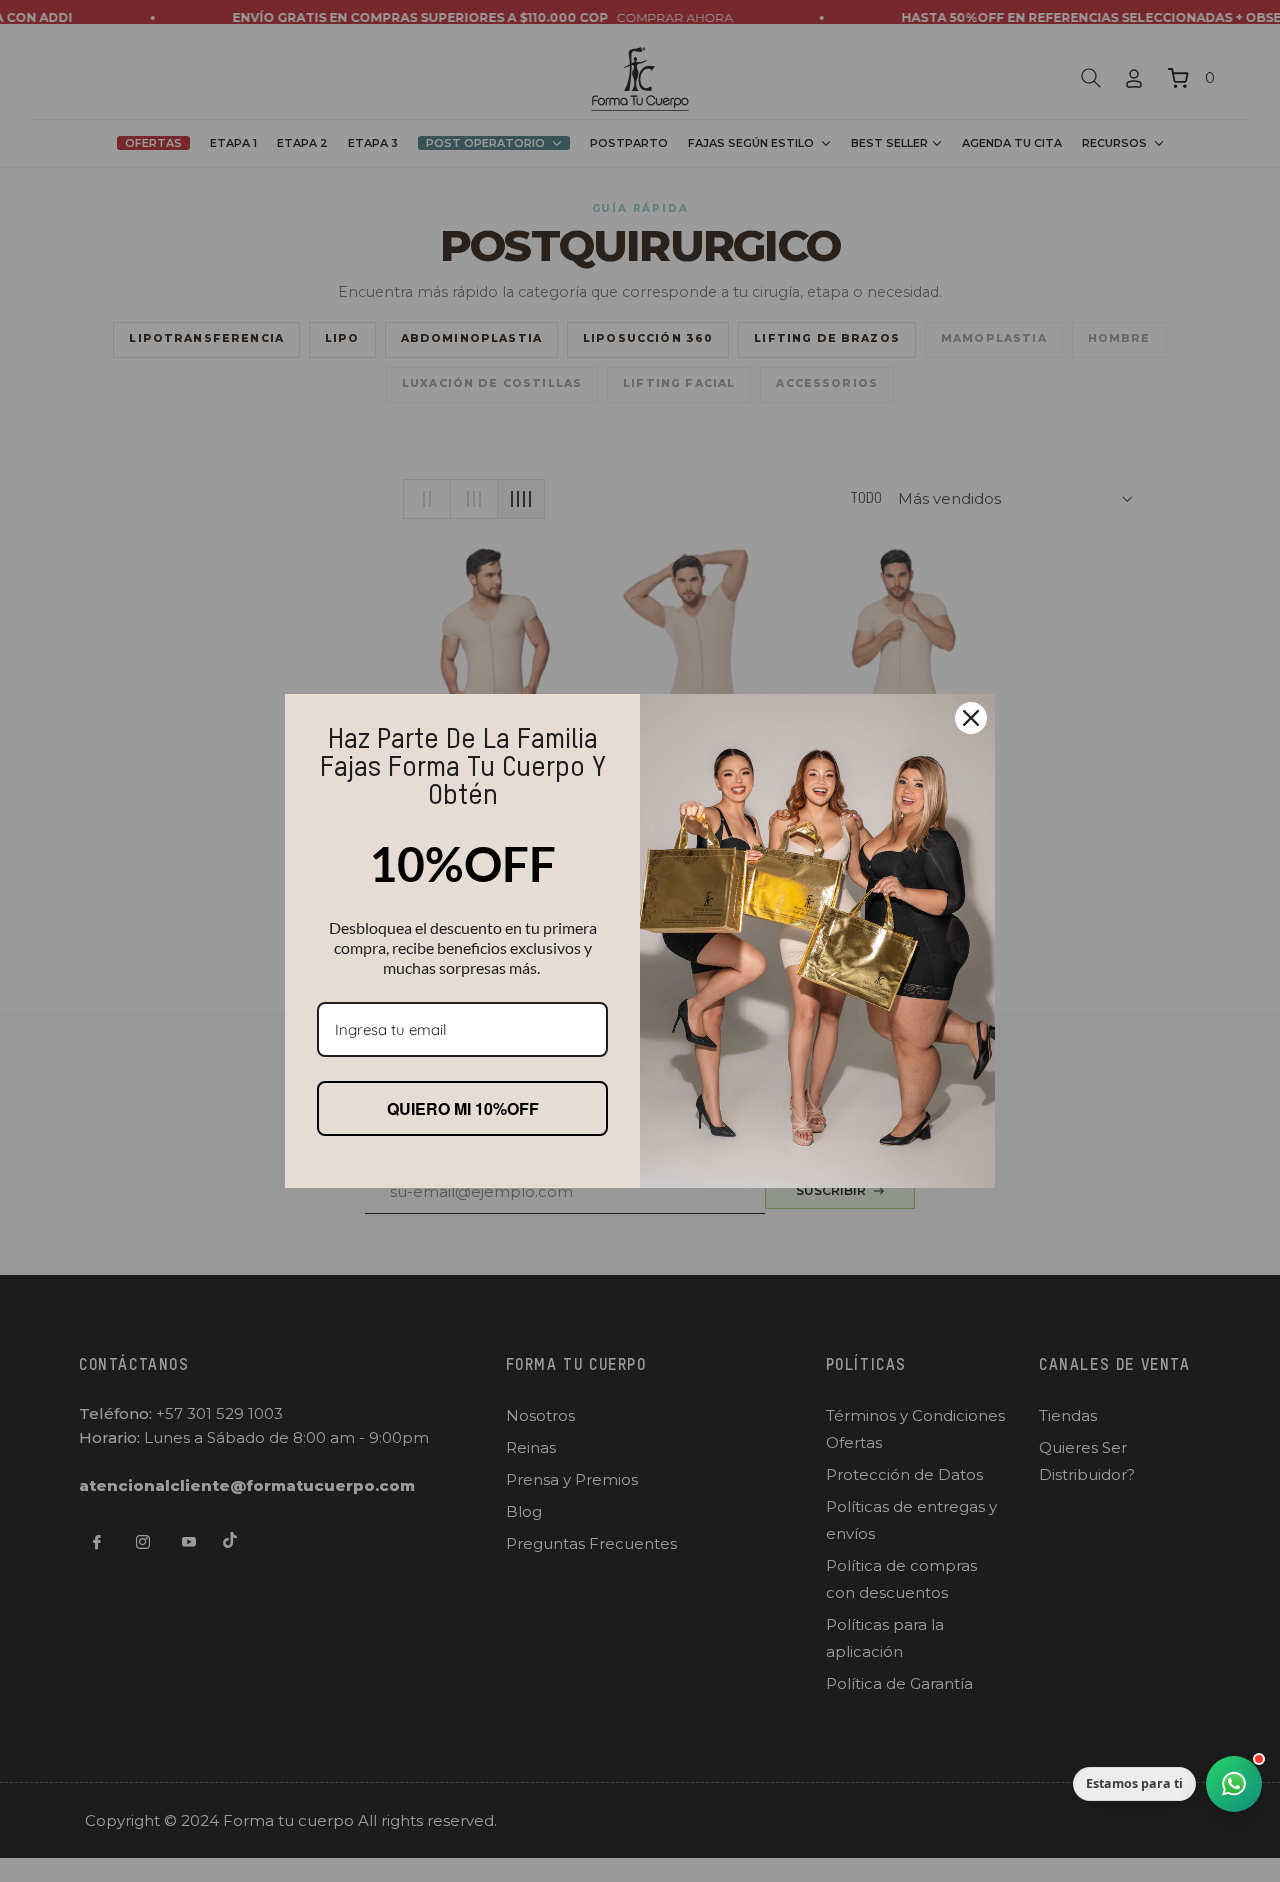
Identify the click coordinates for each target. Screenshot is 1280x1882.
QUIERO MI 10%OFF (463, 1108)
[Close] (971, 718)
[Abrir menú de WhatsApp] (1234, 1784)
